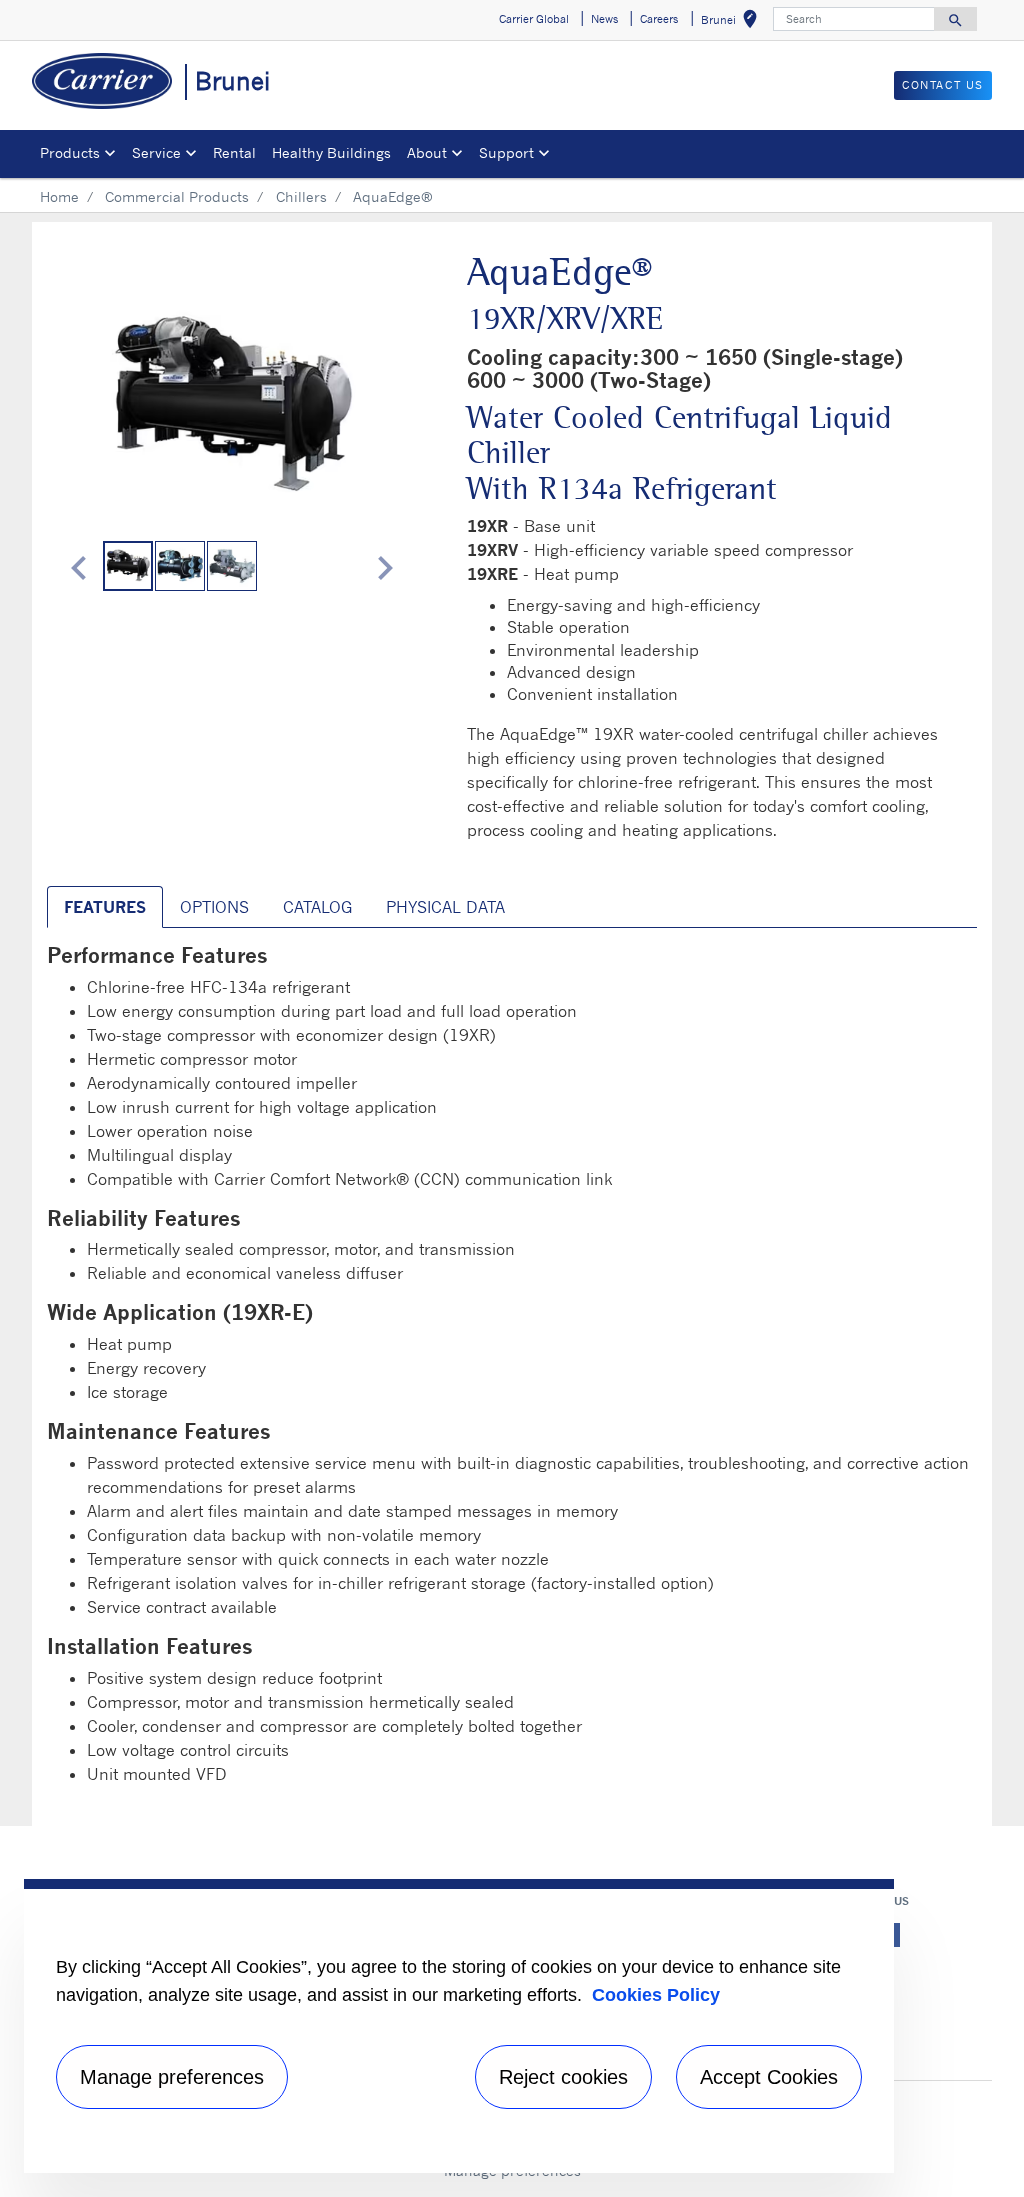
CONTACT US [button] (943, 85)
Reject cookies (563, 2077)
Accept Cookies (769, 2077)
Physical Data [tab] (445, 907)
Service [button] (156, 152)
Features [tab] (105, 907)
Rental (234, 152)
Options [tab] (214, 907)
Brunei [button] (733, 22)
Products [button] (70, 152)
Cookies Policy (656, 1995)
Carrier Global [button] (534, 19)
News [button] (604, 19)
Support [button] (506, 152)
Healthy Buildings (331, 152)
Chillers (301, 196)
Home (59, 196)
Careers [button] (659, 19)
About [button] (427, 152)
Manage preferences (172, 2077)
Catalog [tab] (317, 907)
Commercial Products (177, 196)
